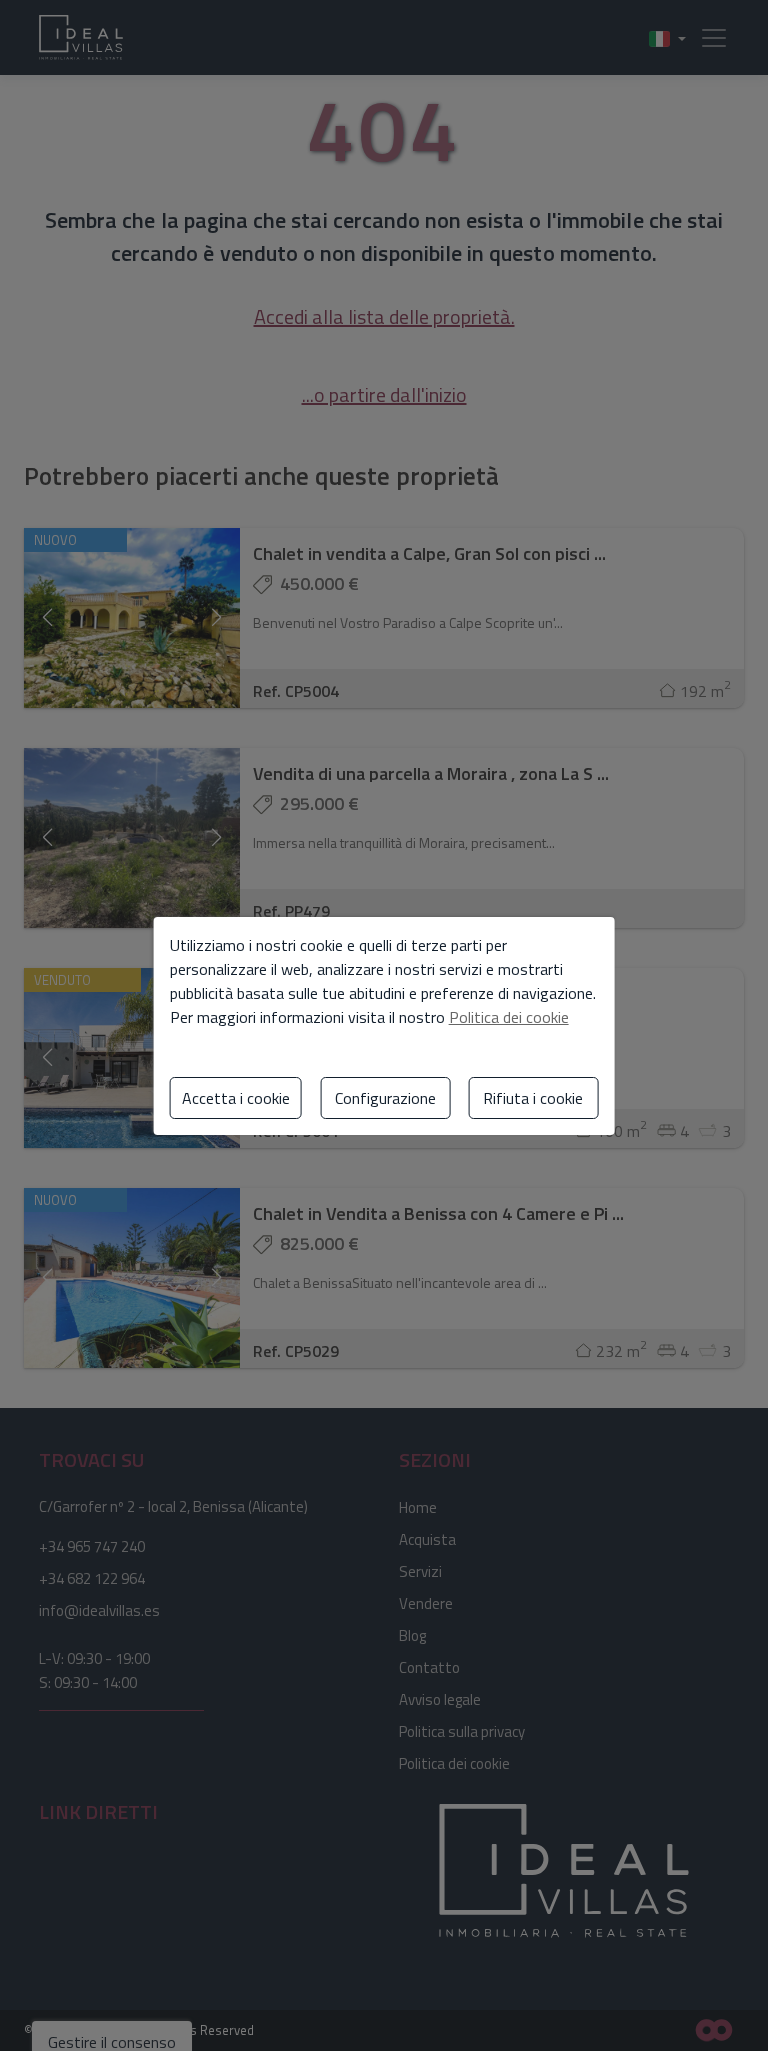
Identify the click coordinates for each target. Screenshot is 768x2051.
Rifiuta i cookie (533, 1098)
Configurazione (385, 1098)
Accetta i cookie (236, 1098)
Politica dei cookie (509, 1017)
